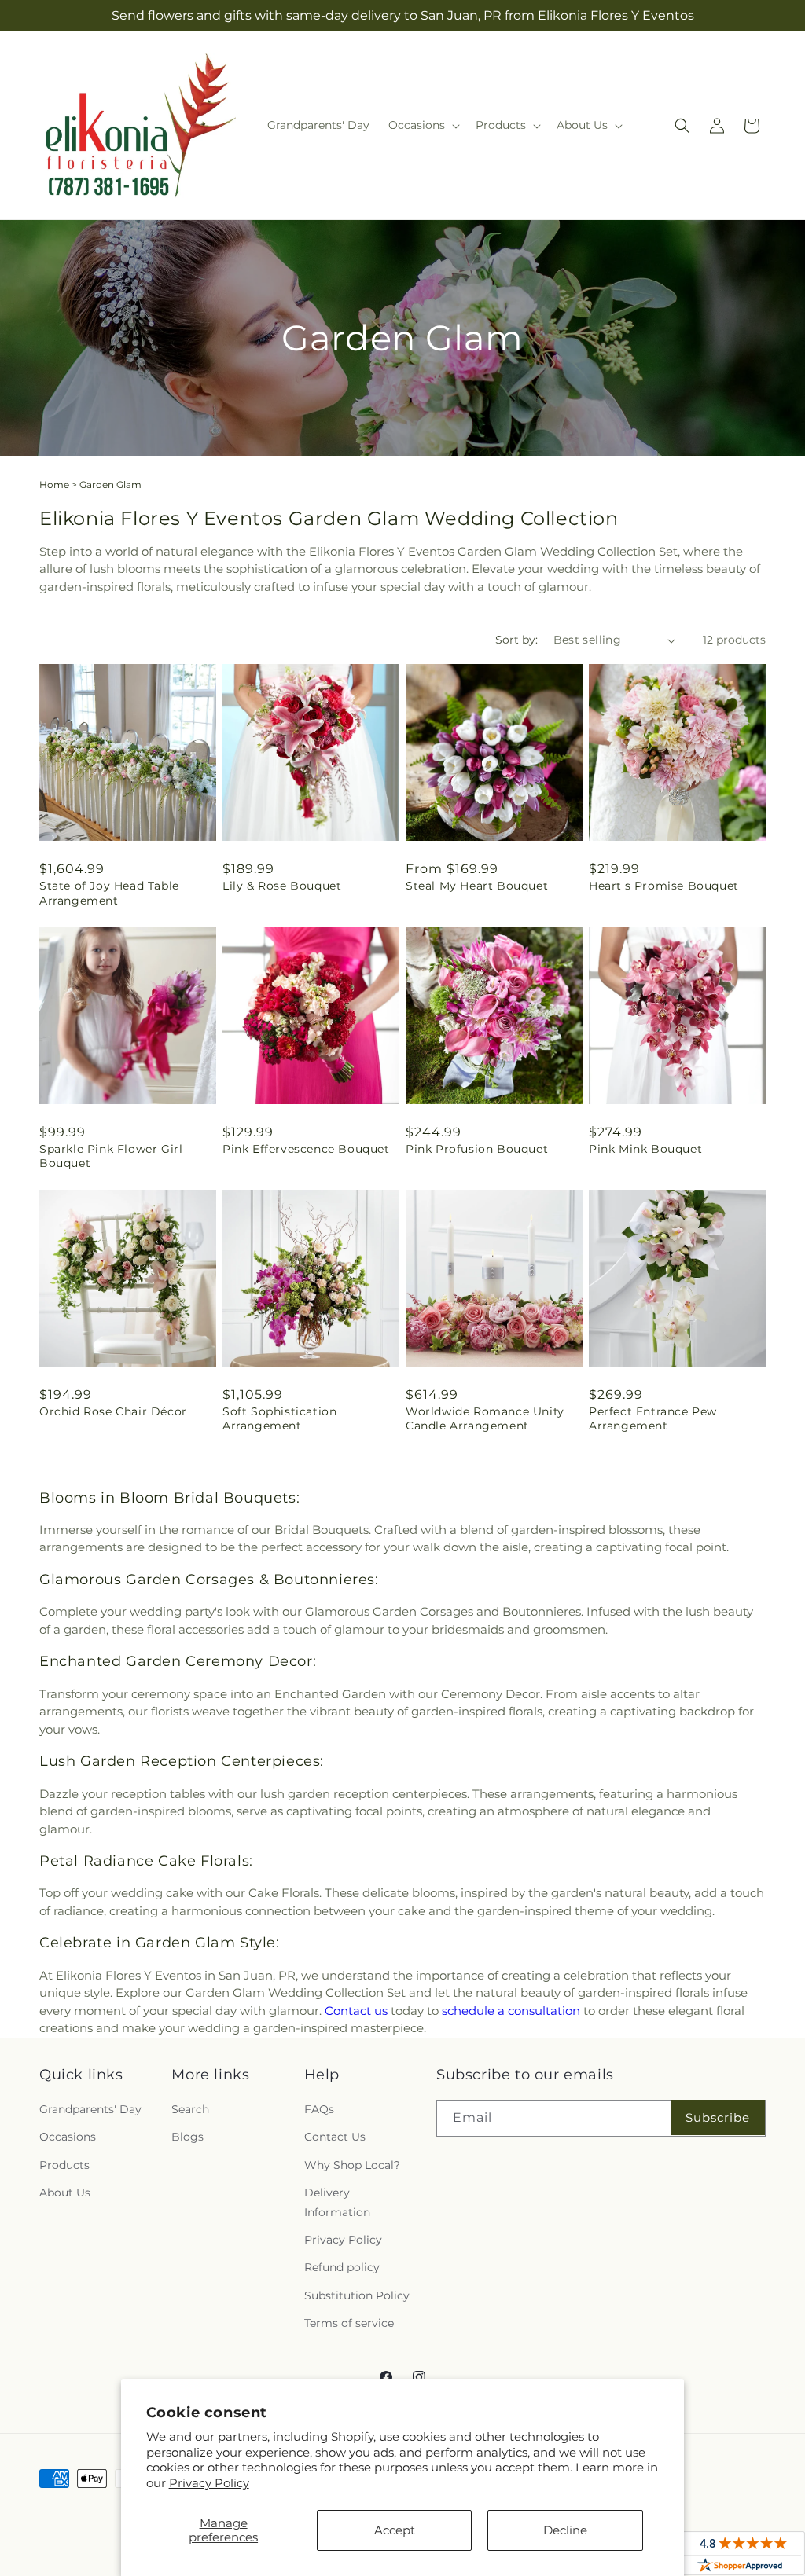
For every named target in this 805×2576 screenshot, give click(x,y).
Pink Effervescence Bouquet (306, 1149)
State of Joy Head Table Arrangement (109, 893)
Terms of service (349, 2323)
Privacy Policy (209, 2483)
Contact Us (335, 2137)
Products (64, 2165)
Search (190, 2109)
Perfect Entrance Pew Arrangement (653, 1418)
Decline (565, 2530)
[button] (423, 125)
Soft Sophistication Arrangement (279, 1418)
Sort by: (516, 640)
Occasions (68, 2137)
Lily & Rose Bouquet (282, 886)
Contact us (356, 2011)
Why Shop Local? (352, 2165)
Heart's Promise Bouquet (664, 886)
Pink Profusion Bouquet (477, 1149)
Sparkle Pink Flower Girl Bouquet (111, 1156)
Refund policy (342, 2267)
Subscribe (718, 2117)
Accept (395, 2530)
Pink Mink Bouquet (645, 1149)
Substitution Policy (357, 2295)
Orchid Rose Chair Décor (113, 1411)
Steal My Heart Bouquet (477, 886)
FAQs (319, 2109)
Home (54, 484)
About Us (65, 2193)
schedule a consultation (511, 2011)
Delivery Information (337, 2202)
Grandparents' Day (90, 2109)
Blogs (187, 2137)
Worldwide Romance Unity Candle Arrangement (485, 1418)
